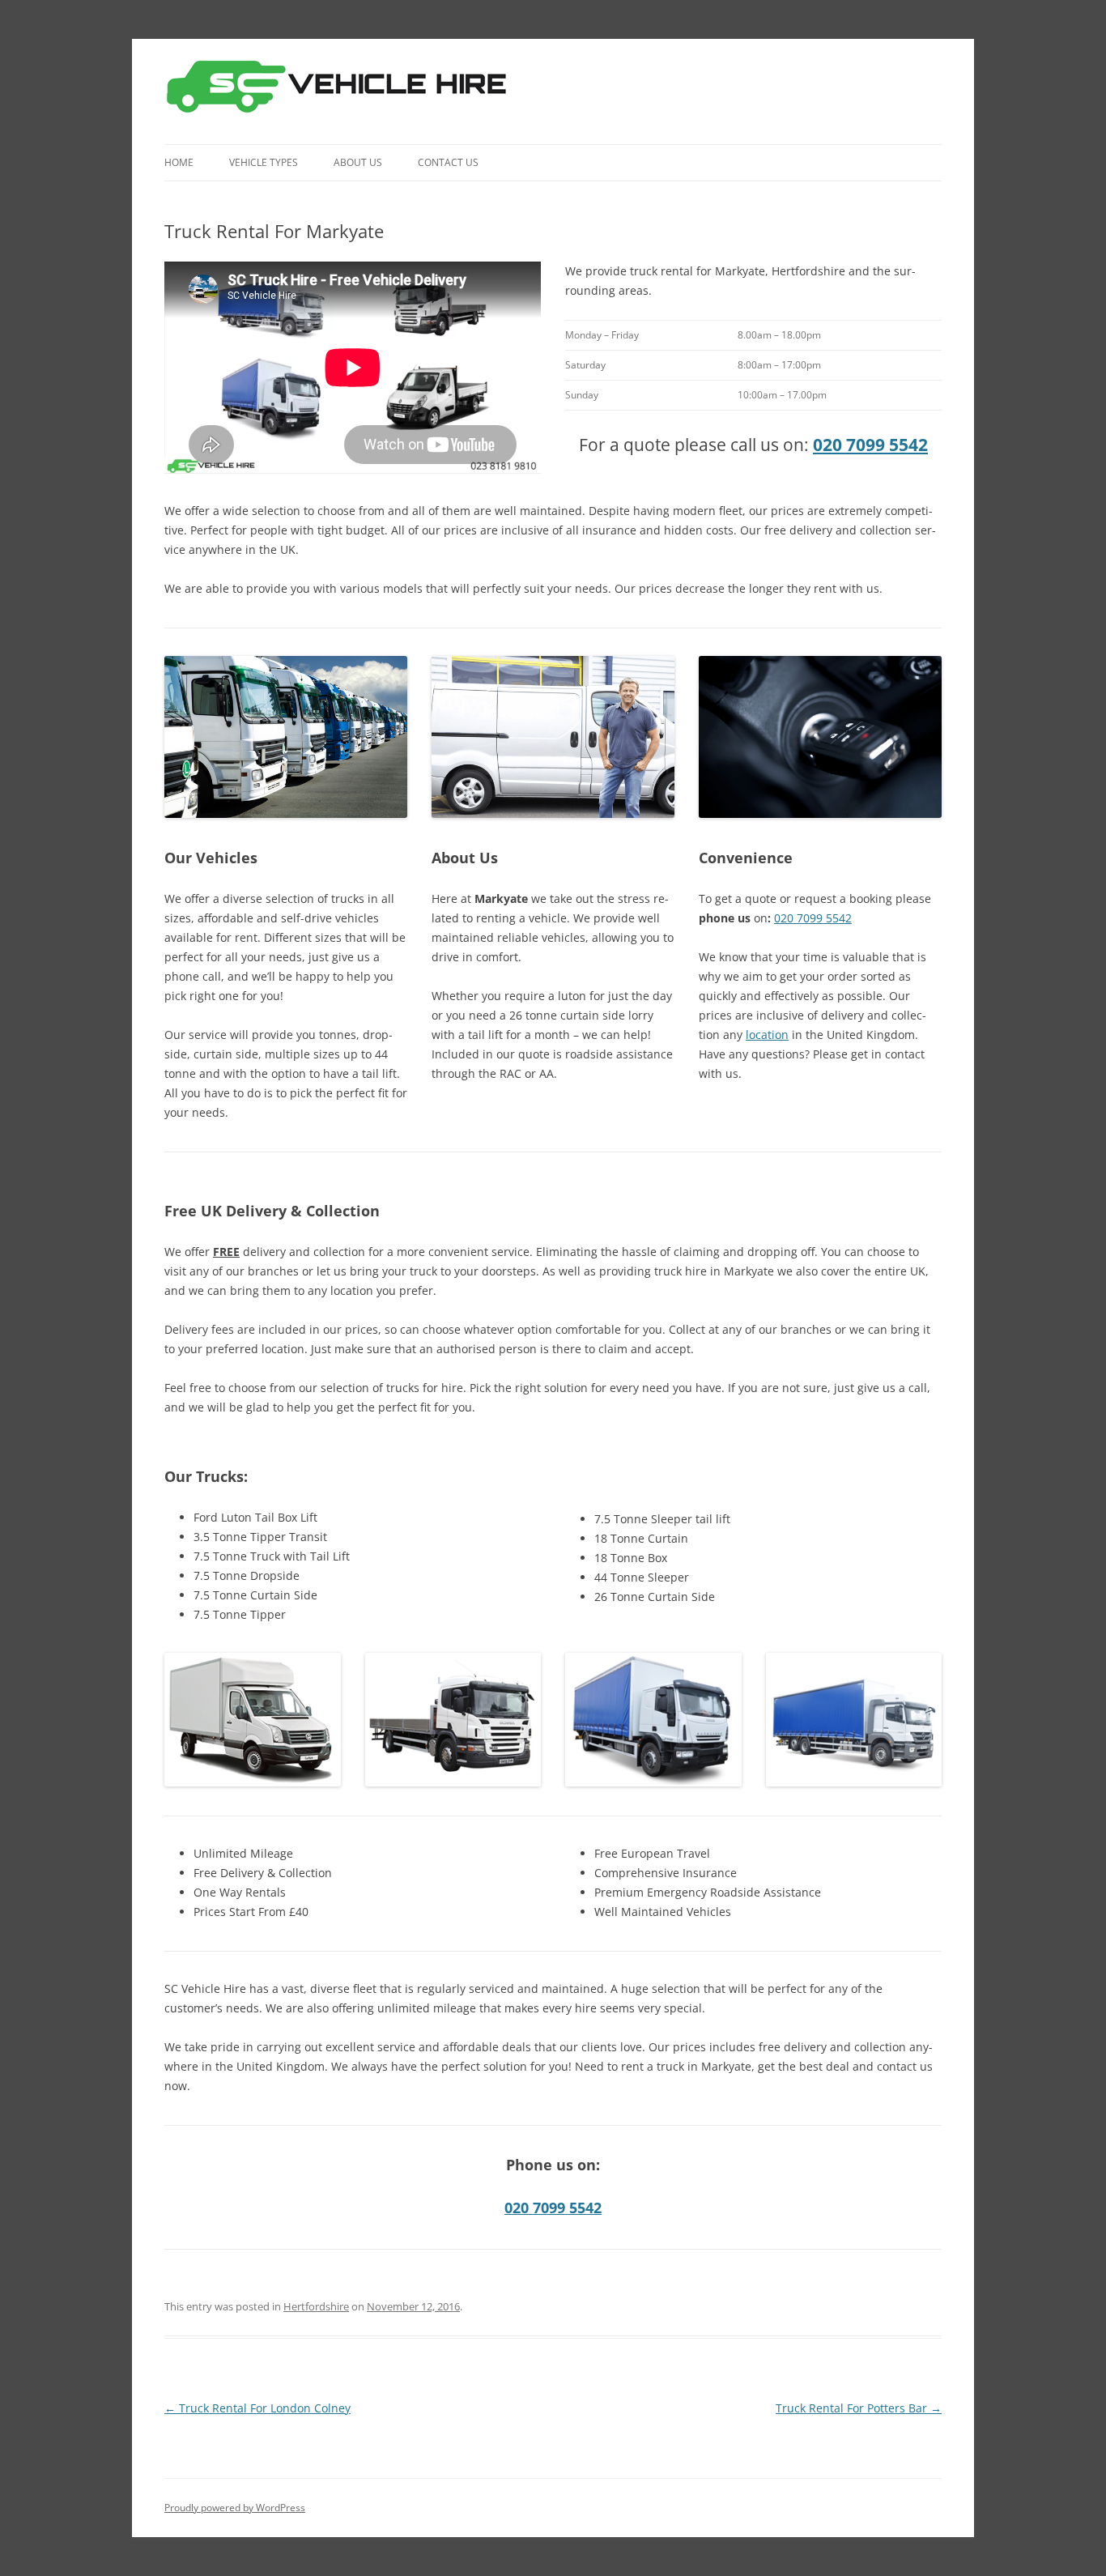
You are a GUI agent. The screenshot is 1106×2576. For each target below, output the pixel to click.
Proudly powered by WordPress (235, 2508)
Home (179, 162)
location (767, 1035)
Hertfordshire (316, 2306)
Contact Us (448, 162)
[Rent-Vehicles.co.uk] (343, 92)
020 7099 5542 (870, 445)
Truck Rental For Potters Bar (859, 2408)
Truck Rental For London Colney (257, 2408)
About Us (358, 162)
